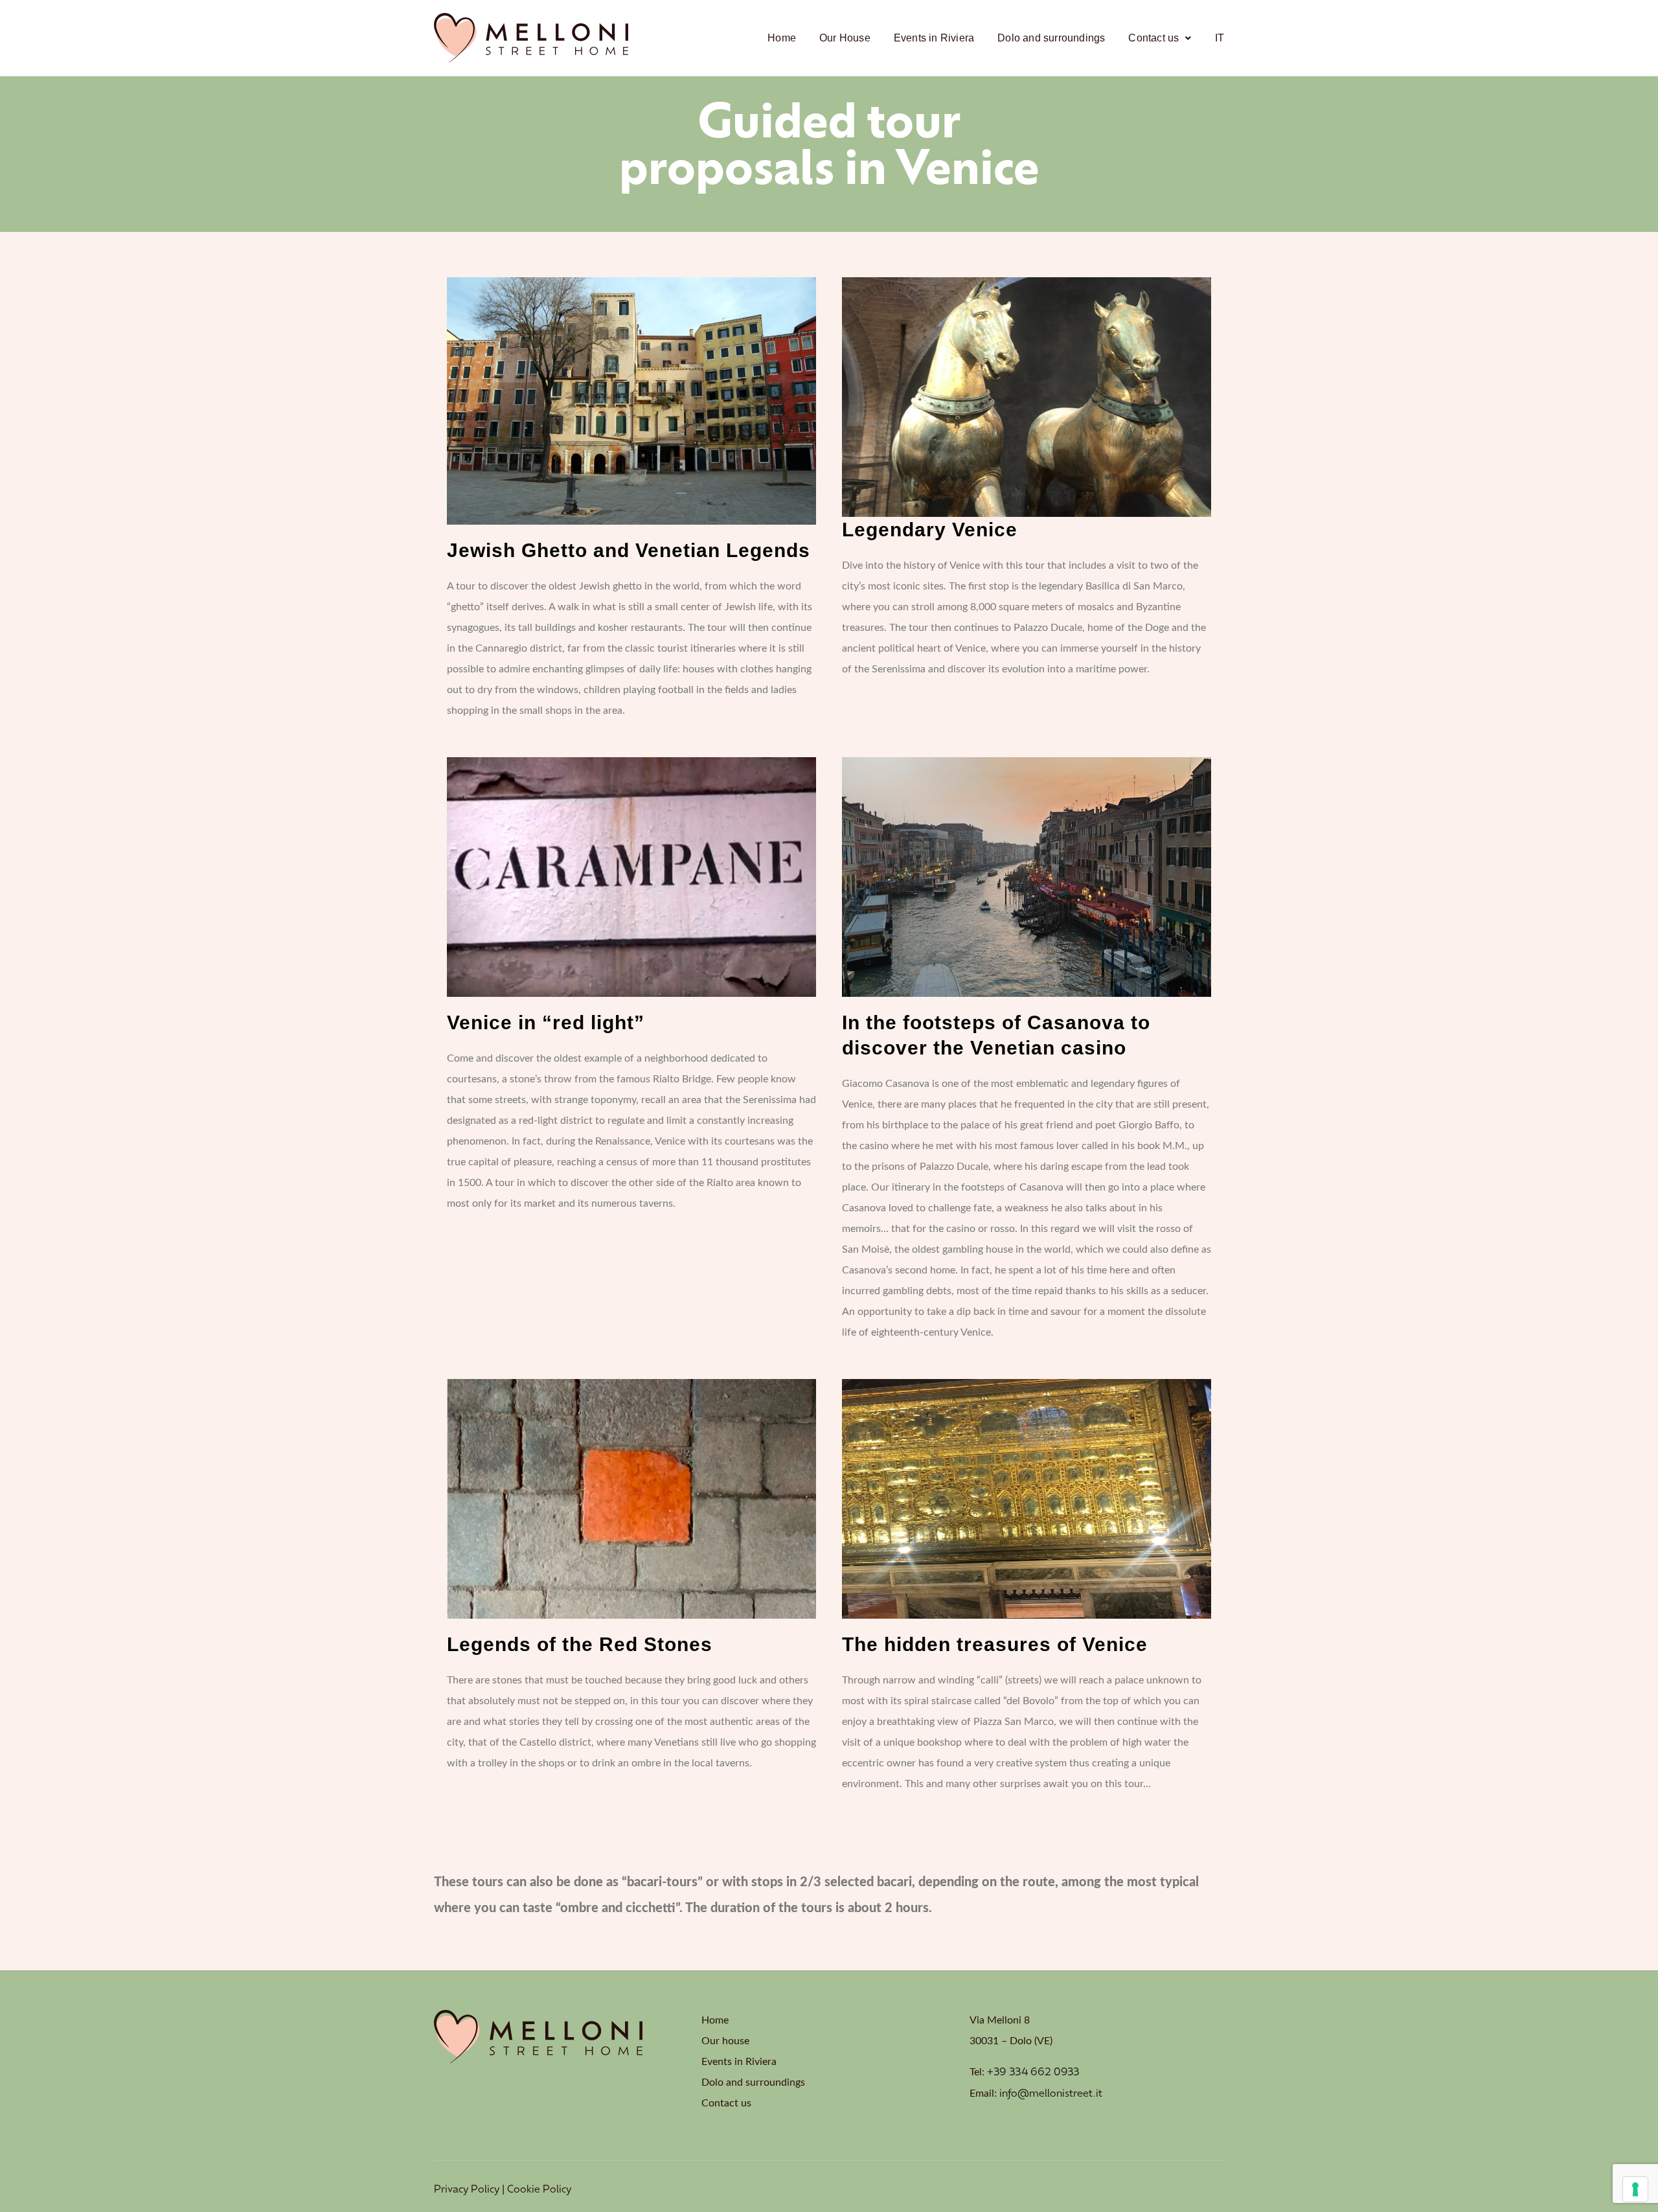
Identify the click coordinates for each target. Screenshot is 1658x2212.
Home (782, 38)
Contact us (1153, 38)
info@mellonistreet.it (1051, 2094)
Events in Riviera (934, 38)
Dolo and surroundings (1051, 38)
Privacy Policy (467, 2190)
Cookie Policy (539, 2190)
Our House (845, 38)
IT (1220, 38)
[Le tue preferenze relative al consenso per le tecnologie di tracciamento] (1635, 2189)
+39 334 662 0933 (1033, 2073)
